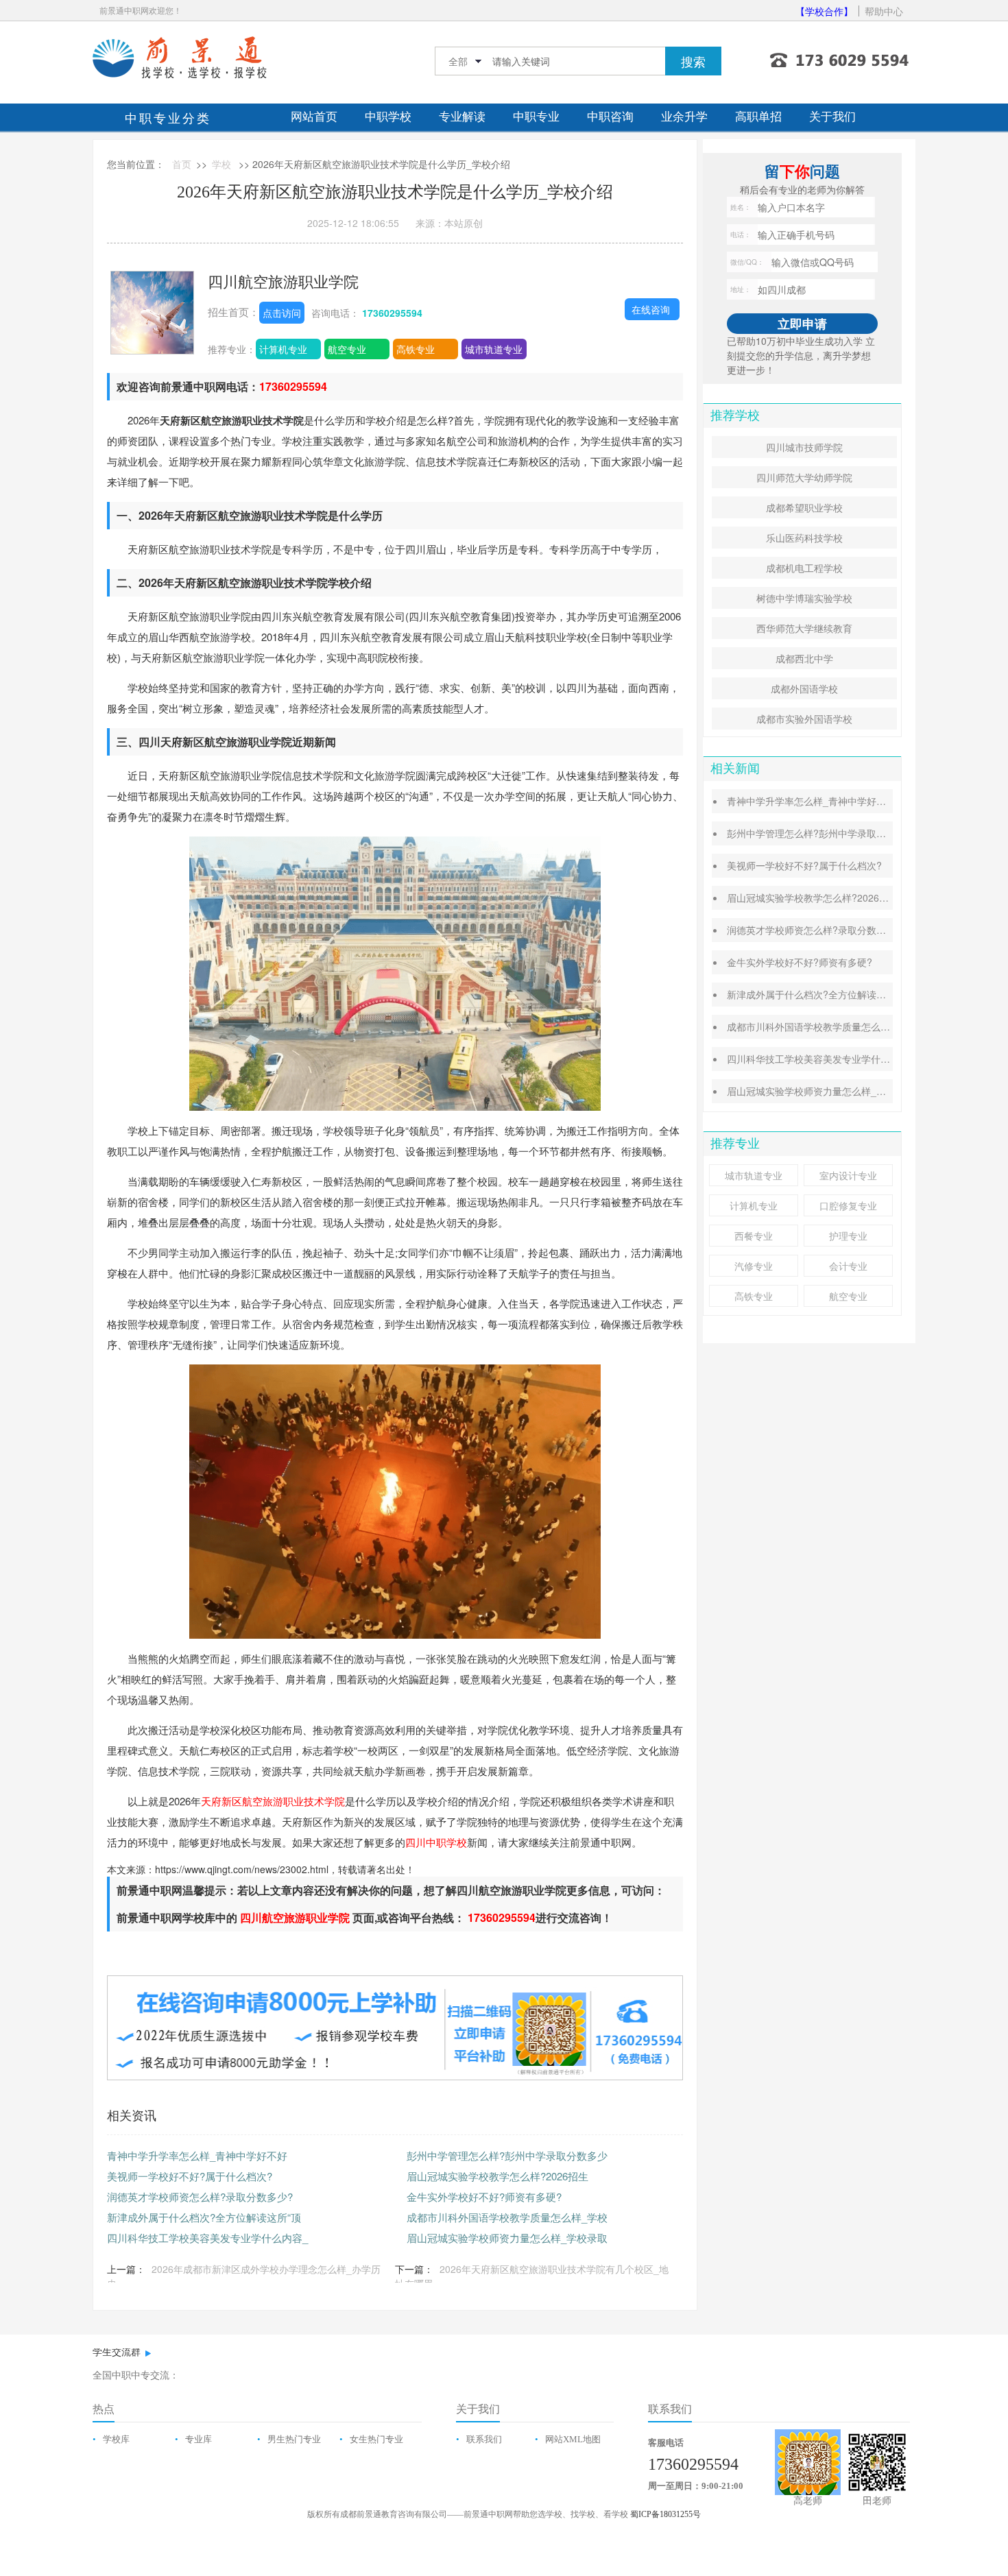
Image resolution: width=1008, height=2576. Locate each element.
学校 (221, 164)
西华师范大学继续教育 (804, 628)
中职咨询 (610, 117)
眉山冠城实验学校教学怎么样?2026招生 (497, 2176)
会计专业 (848, 1266)
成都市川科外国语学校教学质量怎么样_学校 (507, 2217)
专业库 (199, 2439)
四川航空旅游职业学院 (283, 281)
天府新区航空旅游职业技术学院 (273, 1801)
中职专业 (536, 117)
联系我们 (484, 2439)
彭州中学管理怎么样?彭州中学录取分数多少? (824, 833)
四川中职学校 (436, 1842)
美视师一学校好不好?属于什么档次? (190, 2176)
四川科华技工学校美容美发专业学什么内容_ (207, 2238)
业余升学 (684, 117)
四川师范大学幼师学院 (804, 477)
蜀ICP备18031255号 (665, 2514)
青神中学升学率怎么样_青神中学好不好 (197, 2155)
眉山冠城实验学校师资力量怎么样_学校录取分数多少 (840, 1091)
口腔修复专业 (848, 1205)
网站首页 (314, 117)
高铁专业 (416, 349)
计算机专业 (283, 349)
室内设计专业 (848, 1175)
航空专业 (347, 349)
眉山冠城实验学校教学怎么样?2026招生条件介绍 (832, 898)
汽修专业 (754, 1266)
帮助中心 (884, 11)
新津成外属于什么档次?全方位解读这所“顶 (204, 2217)
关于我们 (832, 117)
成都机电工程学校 (804, 568)
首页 (182, 164)
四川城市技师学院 (804, 447)
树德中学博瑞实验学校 (804, 598)
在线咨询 (651, 309)
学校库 (116, 2439)
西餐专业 (754, 1236)
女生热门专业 (376, 2439)
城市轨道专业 (494, 349)
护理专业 (848, 1236)
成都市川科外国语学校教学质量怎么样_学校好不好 (835, 1026)
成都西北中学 (804, 658)
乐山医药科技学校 (804, 538)
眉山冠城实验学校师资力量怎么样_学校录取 (507, 2238)
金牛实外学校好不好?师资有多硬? (484, 2196)
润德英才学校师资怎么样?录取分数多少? (200, 2196)
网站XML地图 (573, 2439)
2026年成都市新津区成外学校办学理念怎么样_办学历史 (244, 2276)
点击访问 (282, 313)
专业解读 (462, 117)
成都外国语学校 (804, 688)
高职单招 (758, 117)
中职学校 (388, 117)
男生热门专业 (294, 2439)
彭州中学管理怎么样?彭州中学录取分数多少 (507, 2155)
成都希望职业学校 (804, 507)
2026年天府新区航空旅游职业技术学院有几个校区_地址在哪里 (532, 2276)
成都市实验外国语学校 (804, 719)
